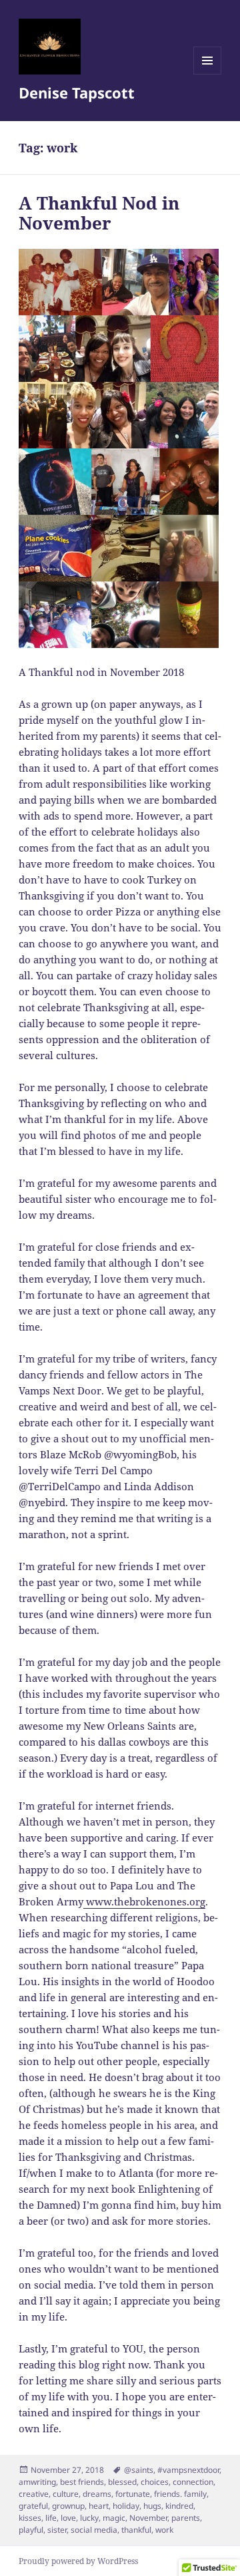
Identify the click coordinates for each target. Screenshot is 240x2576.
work (164, 2530)
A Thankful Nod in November (99, 213)
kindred (179, 2506)
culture (66, 2494)
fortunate (133, 2494)
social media (94, 2530)
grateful (33, 2506)
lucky (89, 2518)
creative (34, 2494)
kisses (30, 2518)
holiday (126, 2506)
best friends (82, 2482)
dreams (97, 2494)
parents (186, 2518)
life (51, 2518)
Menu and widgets (208, 74)
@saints (139, 2470)
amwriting (37, 2482)
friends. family (180, 2494)
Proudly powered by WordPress (78, 2561)
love (68, 2518)
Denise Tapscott (77, 92)
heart (99, 2506)
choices (155, 2482)
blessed (122, 2482)
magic (114, 2518)
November (148, 2518)
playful (31, 2530)
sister (57, 2530)
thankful (136, 2530)
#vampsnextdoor (188, 2470)
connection (193, 2482)
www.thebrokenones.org (144, 1901)
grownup (68, 2506)
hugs (152, 2506)
